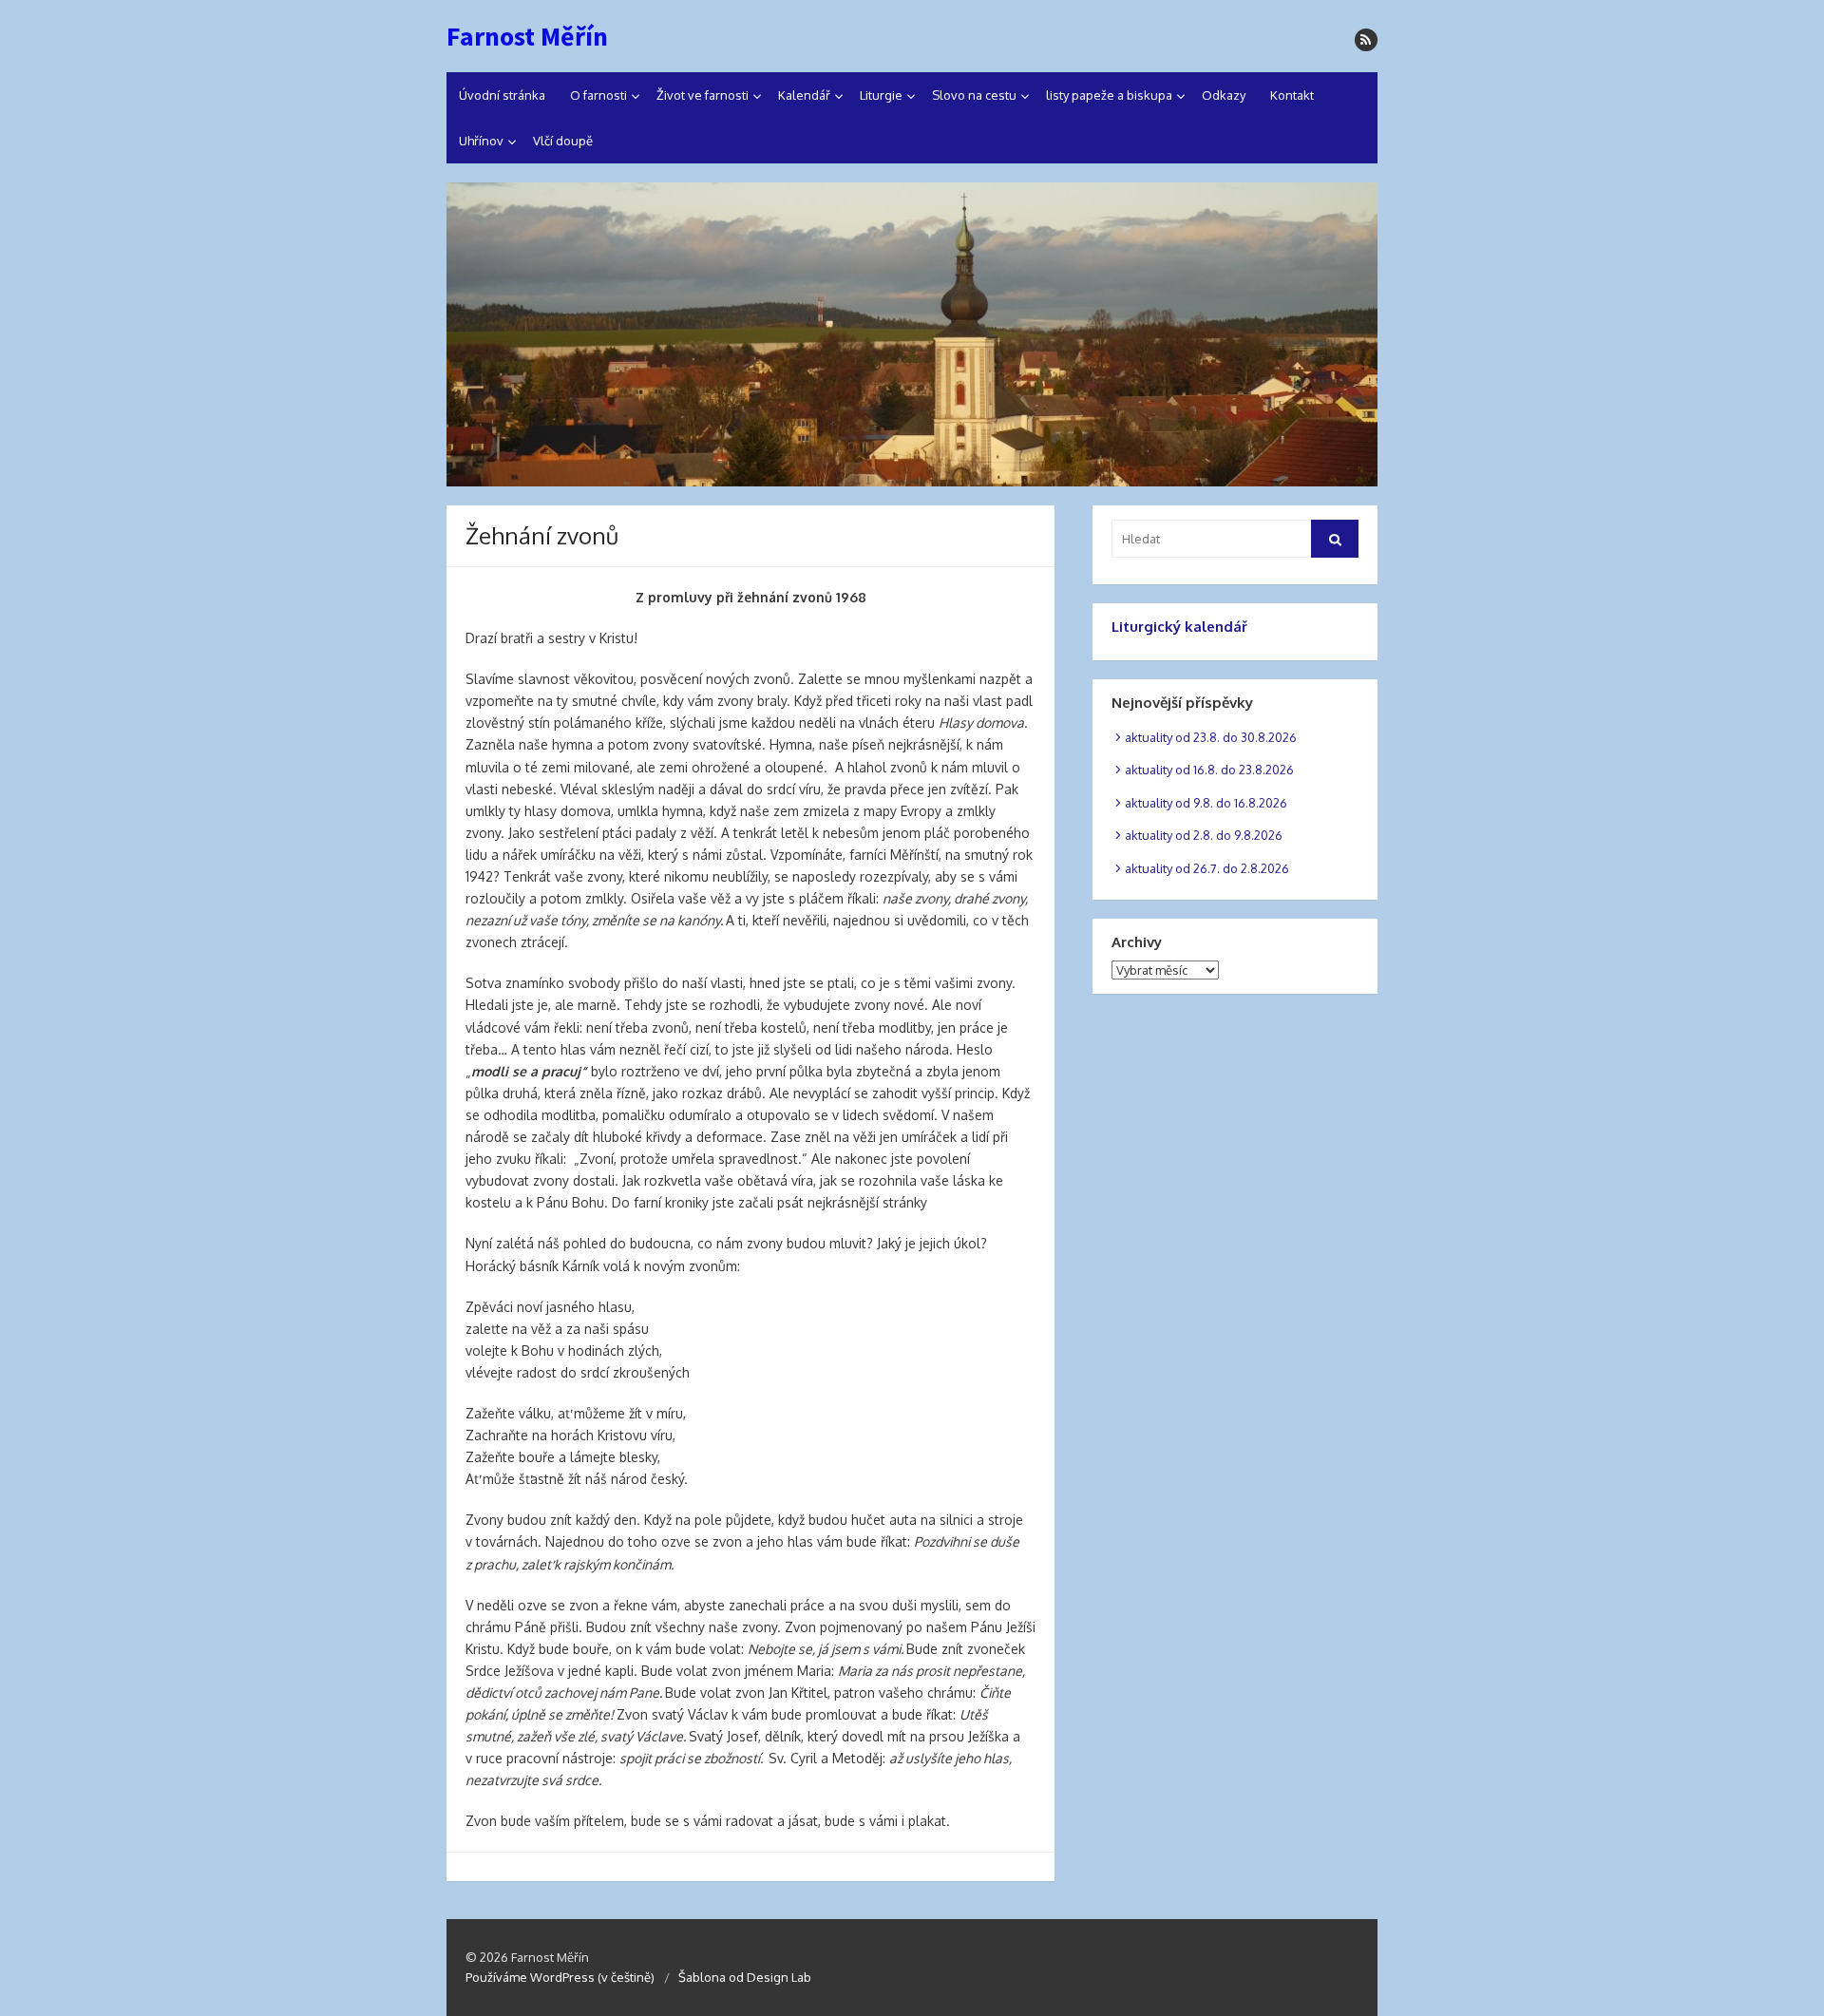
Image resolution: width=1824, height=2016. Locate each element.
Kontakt (1292, 95)
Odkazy (1224, 95)
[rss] (1366, 40)
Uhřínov (481, 141)
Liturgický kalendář (1179, 627)
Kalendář (804, 95)
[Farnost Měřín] (912, 334)
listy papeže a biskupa (1109, 95)
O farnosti (598, 95)
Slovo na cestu (974, 95)
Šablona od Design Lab (745, 1977)
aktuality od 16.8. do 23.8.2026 (1209, 770)
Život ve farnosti (703, 95)
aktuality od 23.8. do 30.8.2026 (1211, 737)
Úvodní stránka (502, 95)
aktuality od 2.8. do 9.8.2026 (1204, 835)
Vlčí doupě (563, 141)
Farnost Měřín (527, 36)
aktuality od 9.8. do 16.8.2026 (1206, 803)
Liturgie (881, 95)
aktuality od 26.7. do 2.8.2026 (1207, 868)
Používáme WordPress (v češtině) (560, 1977)
